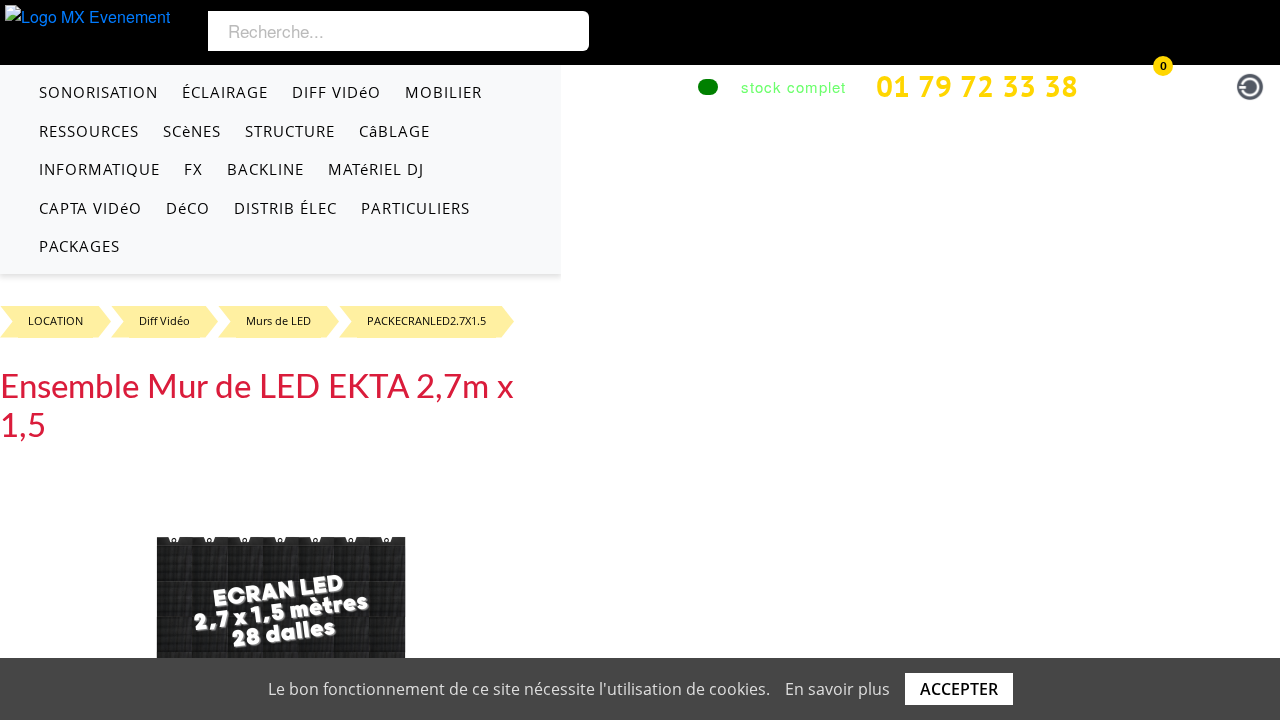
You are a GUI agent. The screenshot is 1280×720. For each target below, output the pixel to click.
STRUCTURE (290, 131)
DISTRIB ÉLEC (285, 208)
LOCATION (55, 320)
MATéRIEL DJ (376, 169)
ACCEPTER (959, 689)
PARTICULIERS (415, 208)
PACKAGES (79, 246)
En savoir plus (837, 689)
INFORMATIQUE (99, 169)
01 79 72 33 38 (977, 85)
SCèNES (192, 131)
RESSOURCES (89, 131)
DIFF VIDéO (336, 92)
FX (193, 169)
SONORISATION (98, 92)
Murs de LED (278, 320)
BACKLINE (265, 169)
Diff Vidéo (164, 320)
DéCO (188, 208)
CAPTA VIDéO (90, 208)
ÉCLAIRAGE (225, 92)
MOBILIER (443, 92)
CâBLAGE (394, 131)
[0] (1143, 83)
